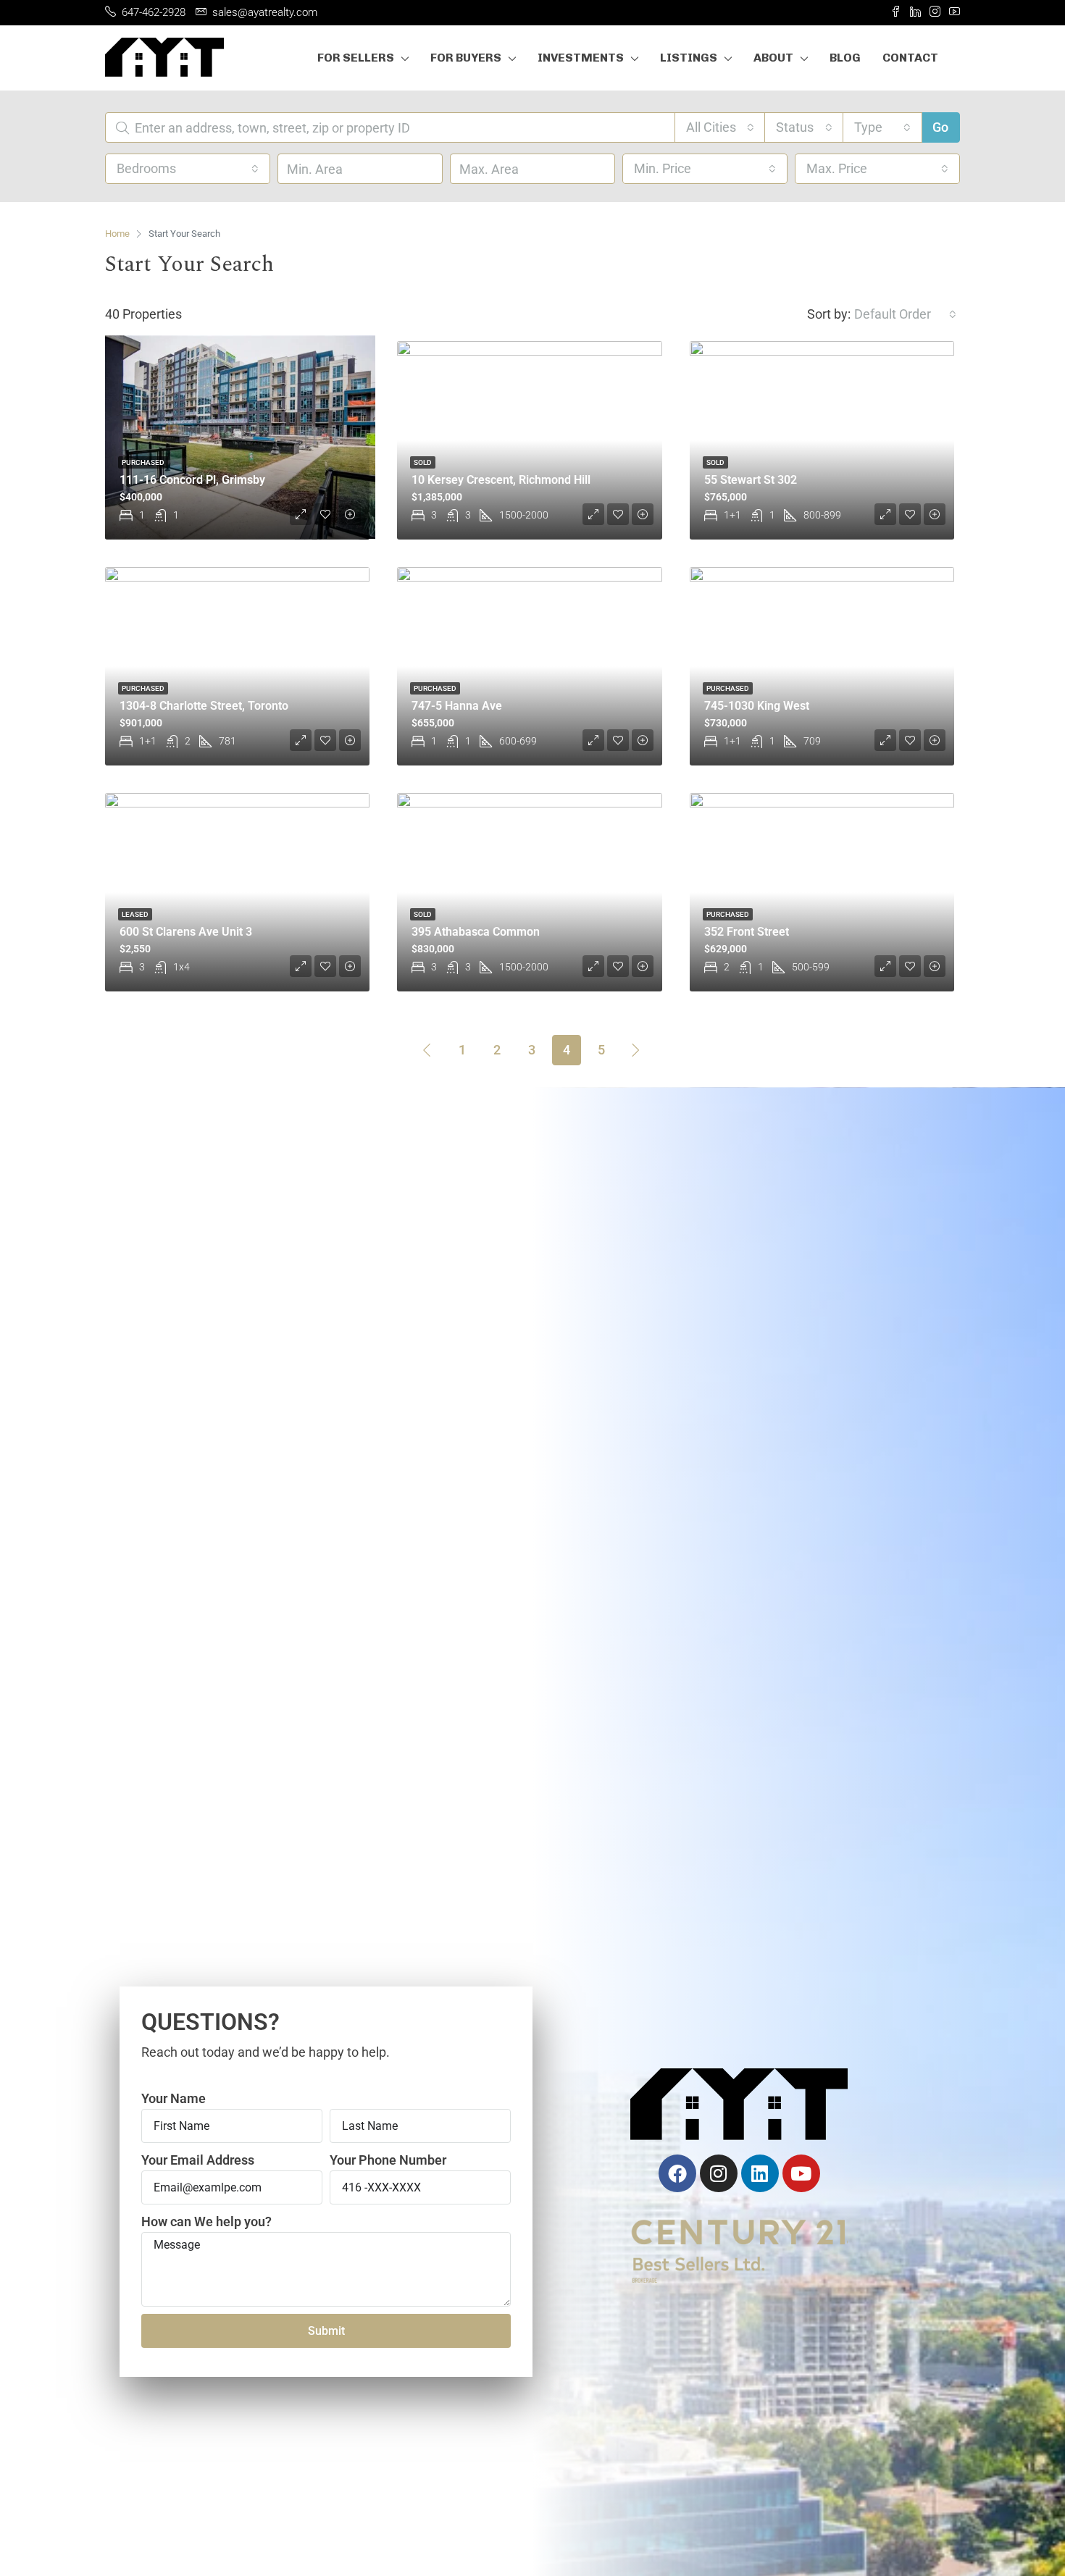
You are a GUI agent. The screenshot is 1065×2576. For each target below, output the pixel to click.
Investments (581, 58)
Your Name (174, 2098)
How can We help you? (206, 2222)
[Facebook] (677, 2173)
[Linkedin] (760, 2173)
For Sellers (356, 58)
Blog (845, 58)
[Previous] (427, 1049)
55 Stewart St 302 (751, 480)
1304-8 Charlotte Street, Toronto (204, 706)
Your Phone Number (388, 2160)
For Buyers (466, 58)
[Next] (636, 1049)
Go (940, 127)
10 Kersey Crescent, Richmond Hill (501, 480)
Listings (689, 58)
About (773, 58)
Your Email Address (198, 2160)
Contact (910, 58)
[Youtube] (801, 2173)
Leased (135, 914)
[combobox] (720, 127)
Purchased (143, 462)
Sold (423, 462)
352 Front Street (747, 932)
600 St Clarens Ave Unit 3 (186, 932)
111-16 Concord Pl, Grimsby (192, 480)
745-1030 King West (757, 706)
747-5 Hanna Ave (457, 706)
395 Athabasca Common (476, 932)
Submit (326, 2331)
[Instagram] (719, 2173)
